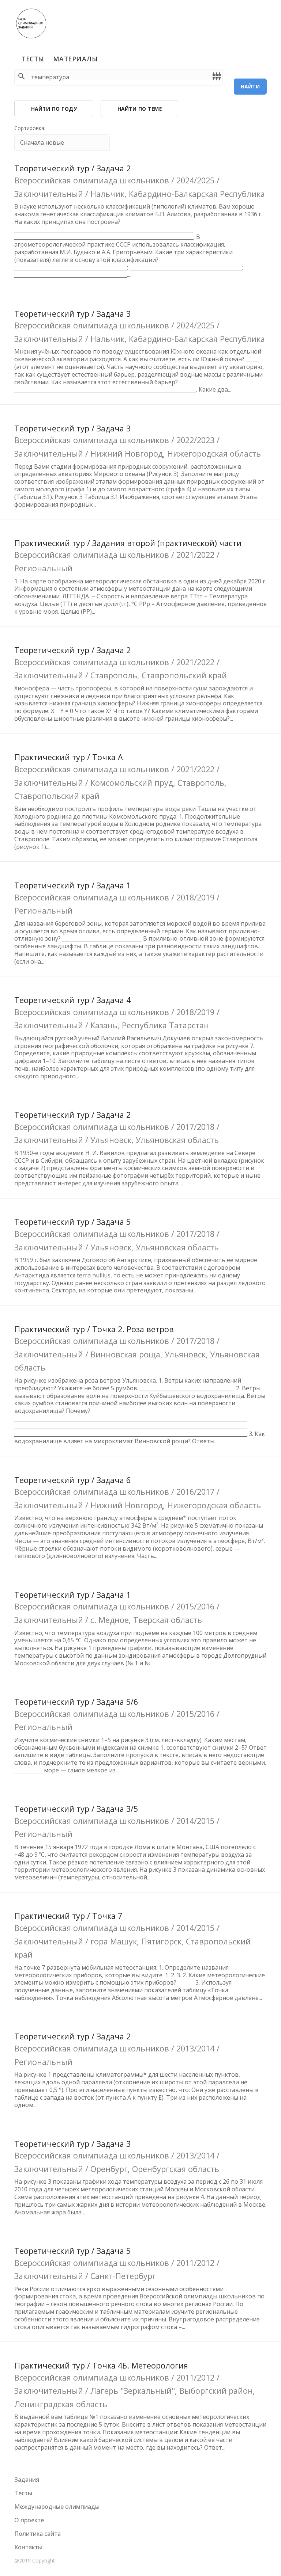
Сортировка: (30, 128)
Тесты (33, 59)
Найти (250, 86)
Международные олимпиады (57, 2507)
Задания (27, 2480)
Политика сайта (38, 2534)
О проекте (29, 2520)
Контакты (28, 2547)
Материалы (76, 59)
